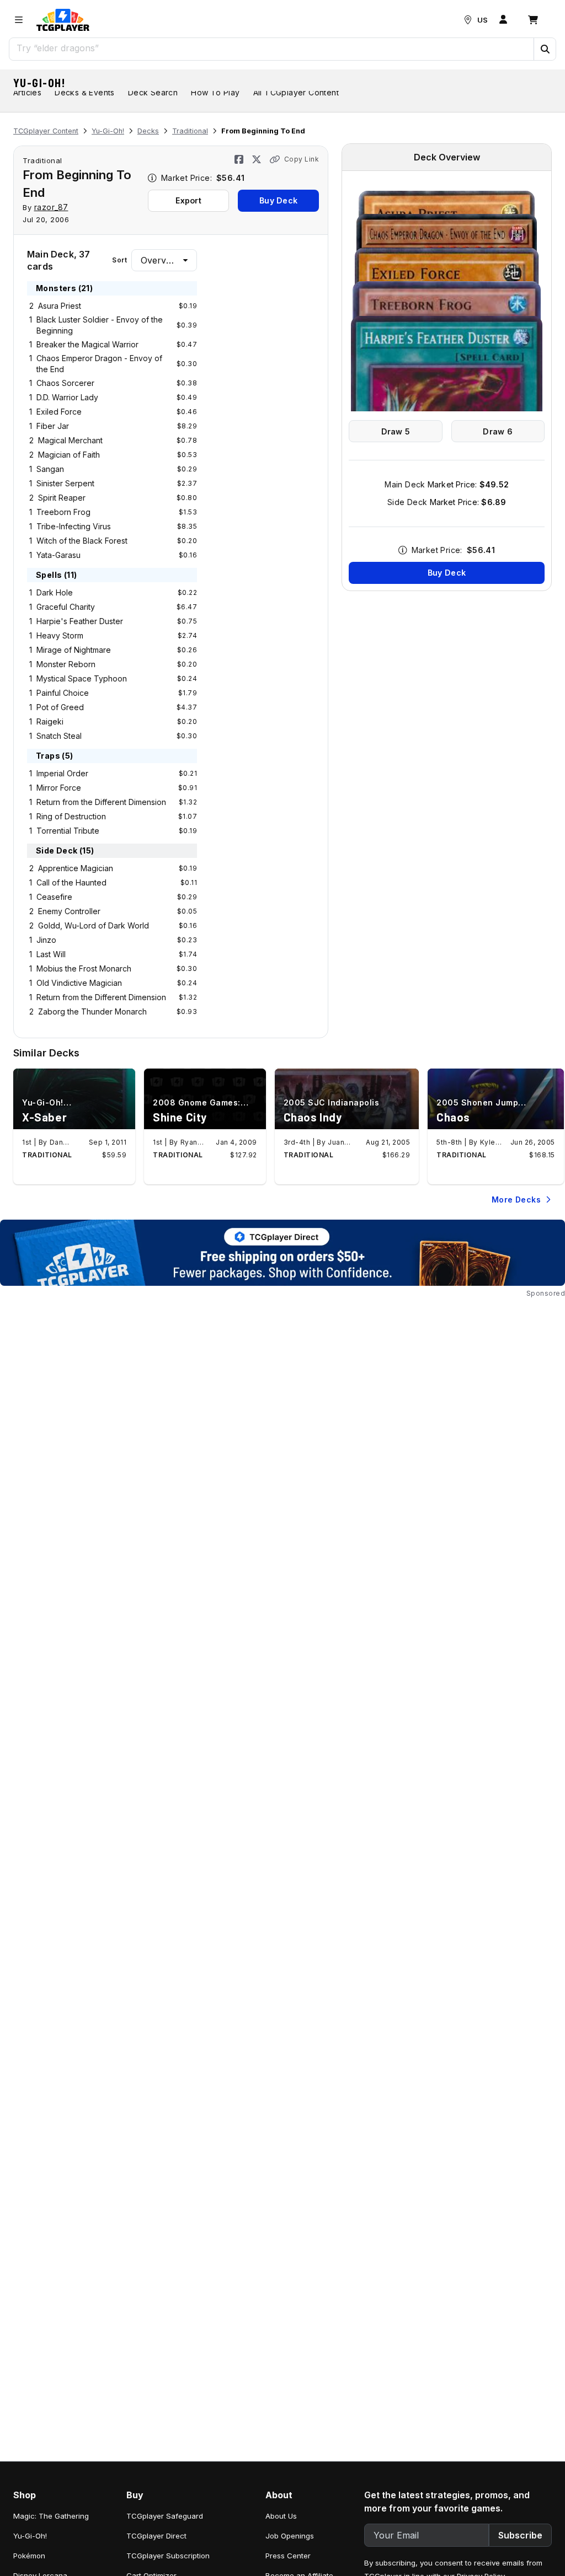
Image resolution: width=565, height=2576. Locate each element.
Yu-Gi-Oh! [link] (30, 2536)
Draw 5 (396, 431)
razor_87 (51, 207)
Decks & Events (85, 92)
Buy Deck (278, 200)
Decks (148, 131)
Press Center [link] (288, 2556)
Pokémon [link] (29, 2556)
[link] (63, 20)
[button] (545, 49)
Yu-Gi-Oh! (40, 83)
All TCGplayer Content (296, 92)
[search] (272, 48)
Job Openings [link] (290, 2536)
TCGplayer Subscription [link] (168, 2556)
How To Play (215, 92)
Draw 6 (498, 431)
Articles (27, 92)
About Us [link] (281, 2516)
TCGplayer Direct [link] (156, 2536)
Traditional (190, 131)
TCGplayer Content (46, 131)
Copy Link (302, 159)
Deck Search (153, 92)
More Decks (516, 1200)
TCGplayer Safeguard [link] (165, 2516)
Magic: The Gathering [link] (51, 2516)
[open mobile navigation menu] (19, 20)
